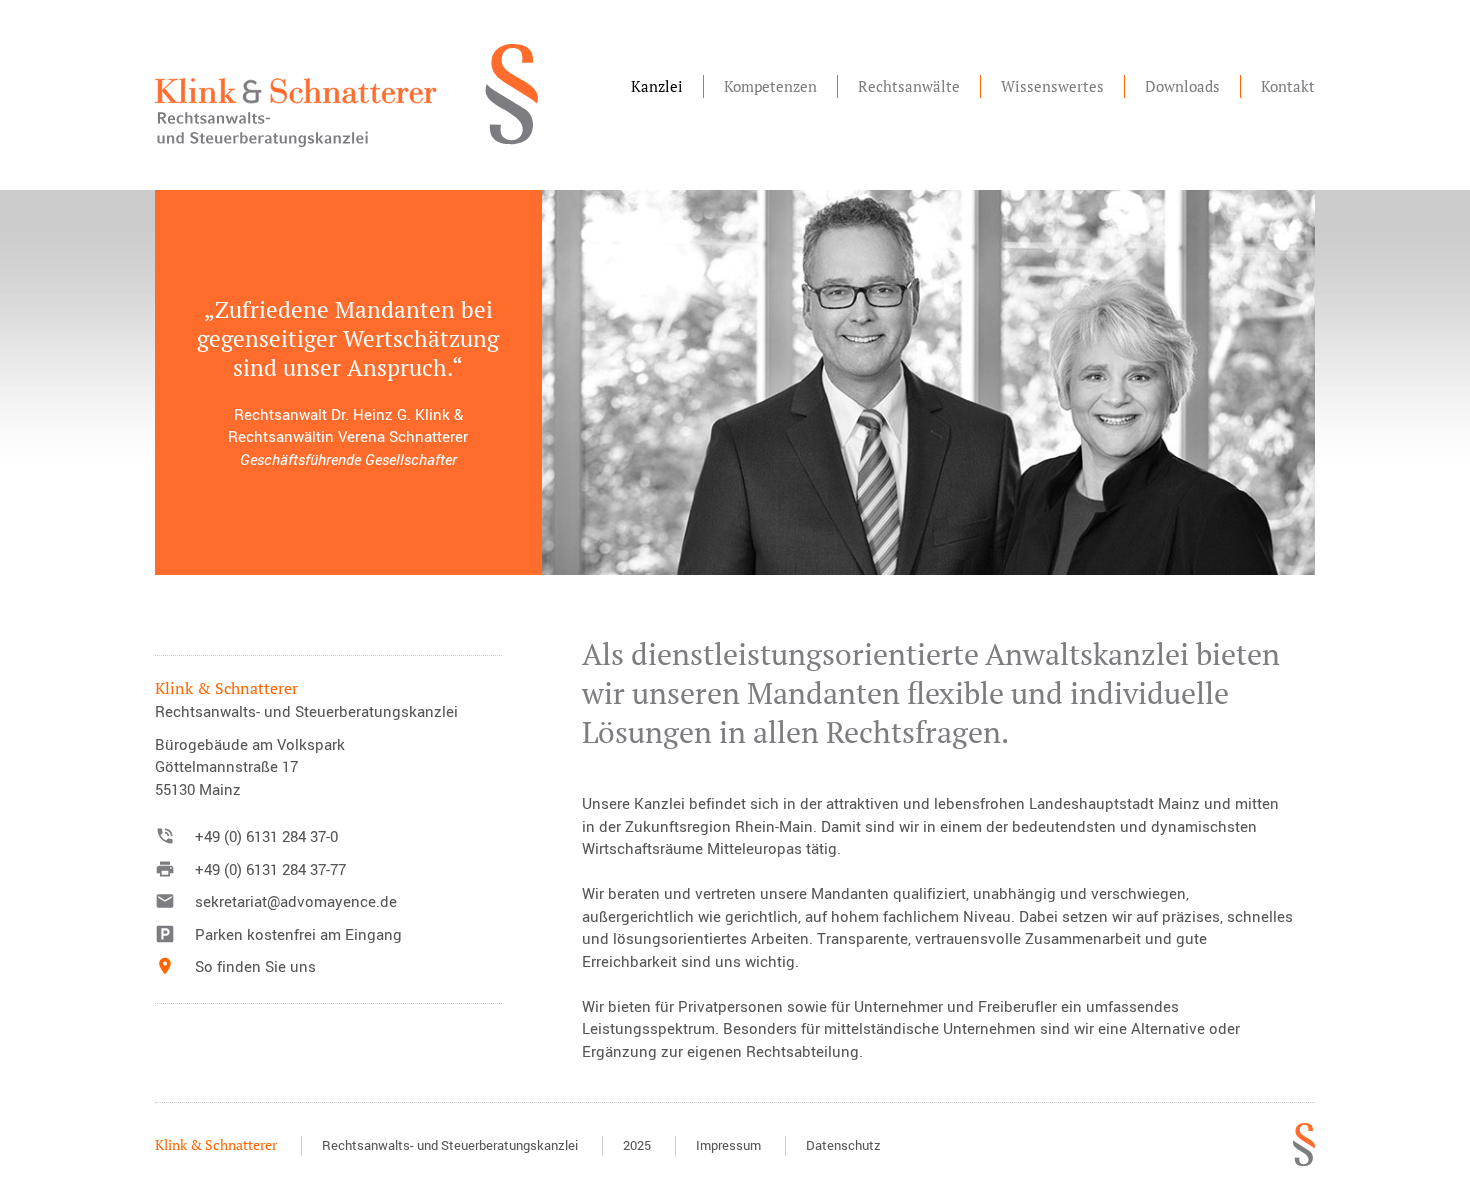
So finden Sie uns (255, 966)
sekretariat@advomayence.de (296, 901)
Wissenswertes (1052, 86)
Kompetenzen (770, 86)
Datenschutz (843, 1145)
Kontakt (1288, 86)
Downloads (1182, 86)
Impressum (728, 1145)
